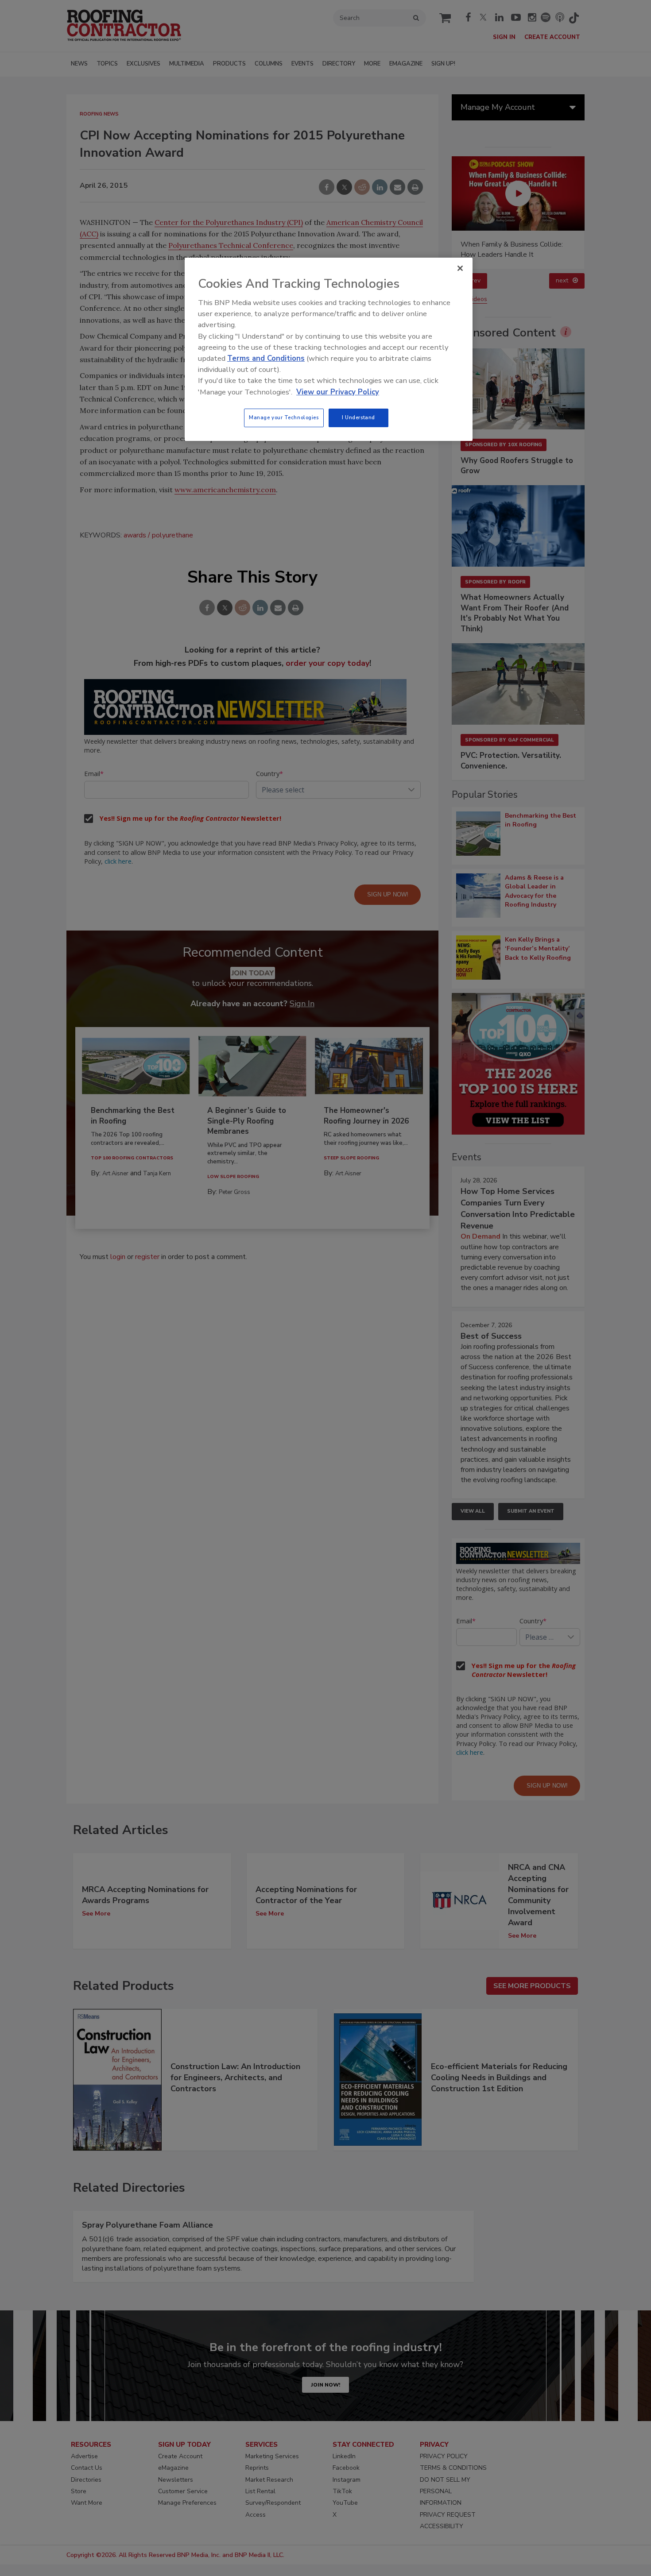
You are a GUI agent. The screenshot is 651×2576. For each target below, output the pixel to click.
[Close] (460, 268)
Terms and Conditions (266, 358)
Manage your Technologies (284, 417)
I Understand (358, 417)
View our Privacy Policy (338, 392)
